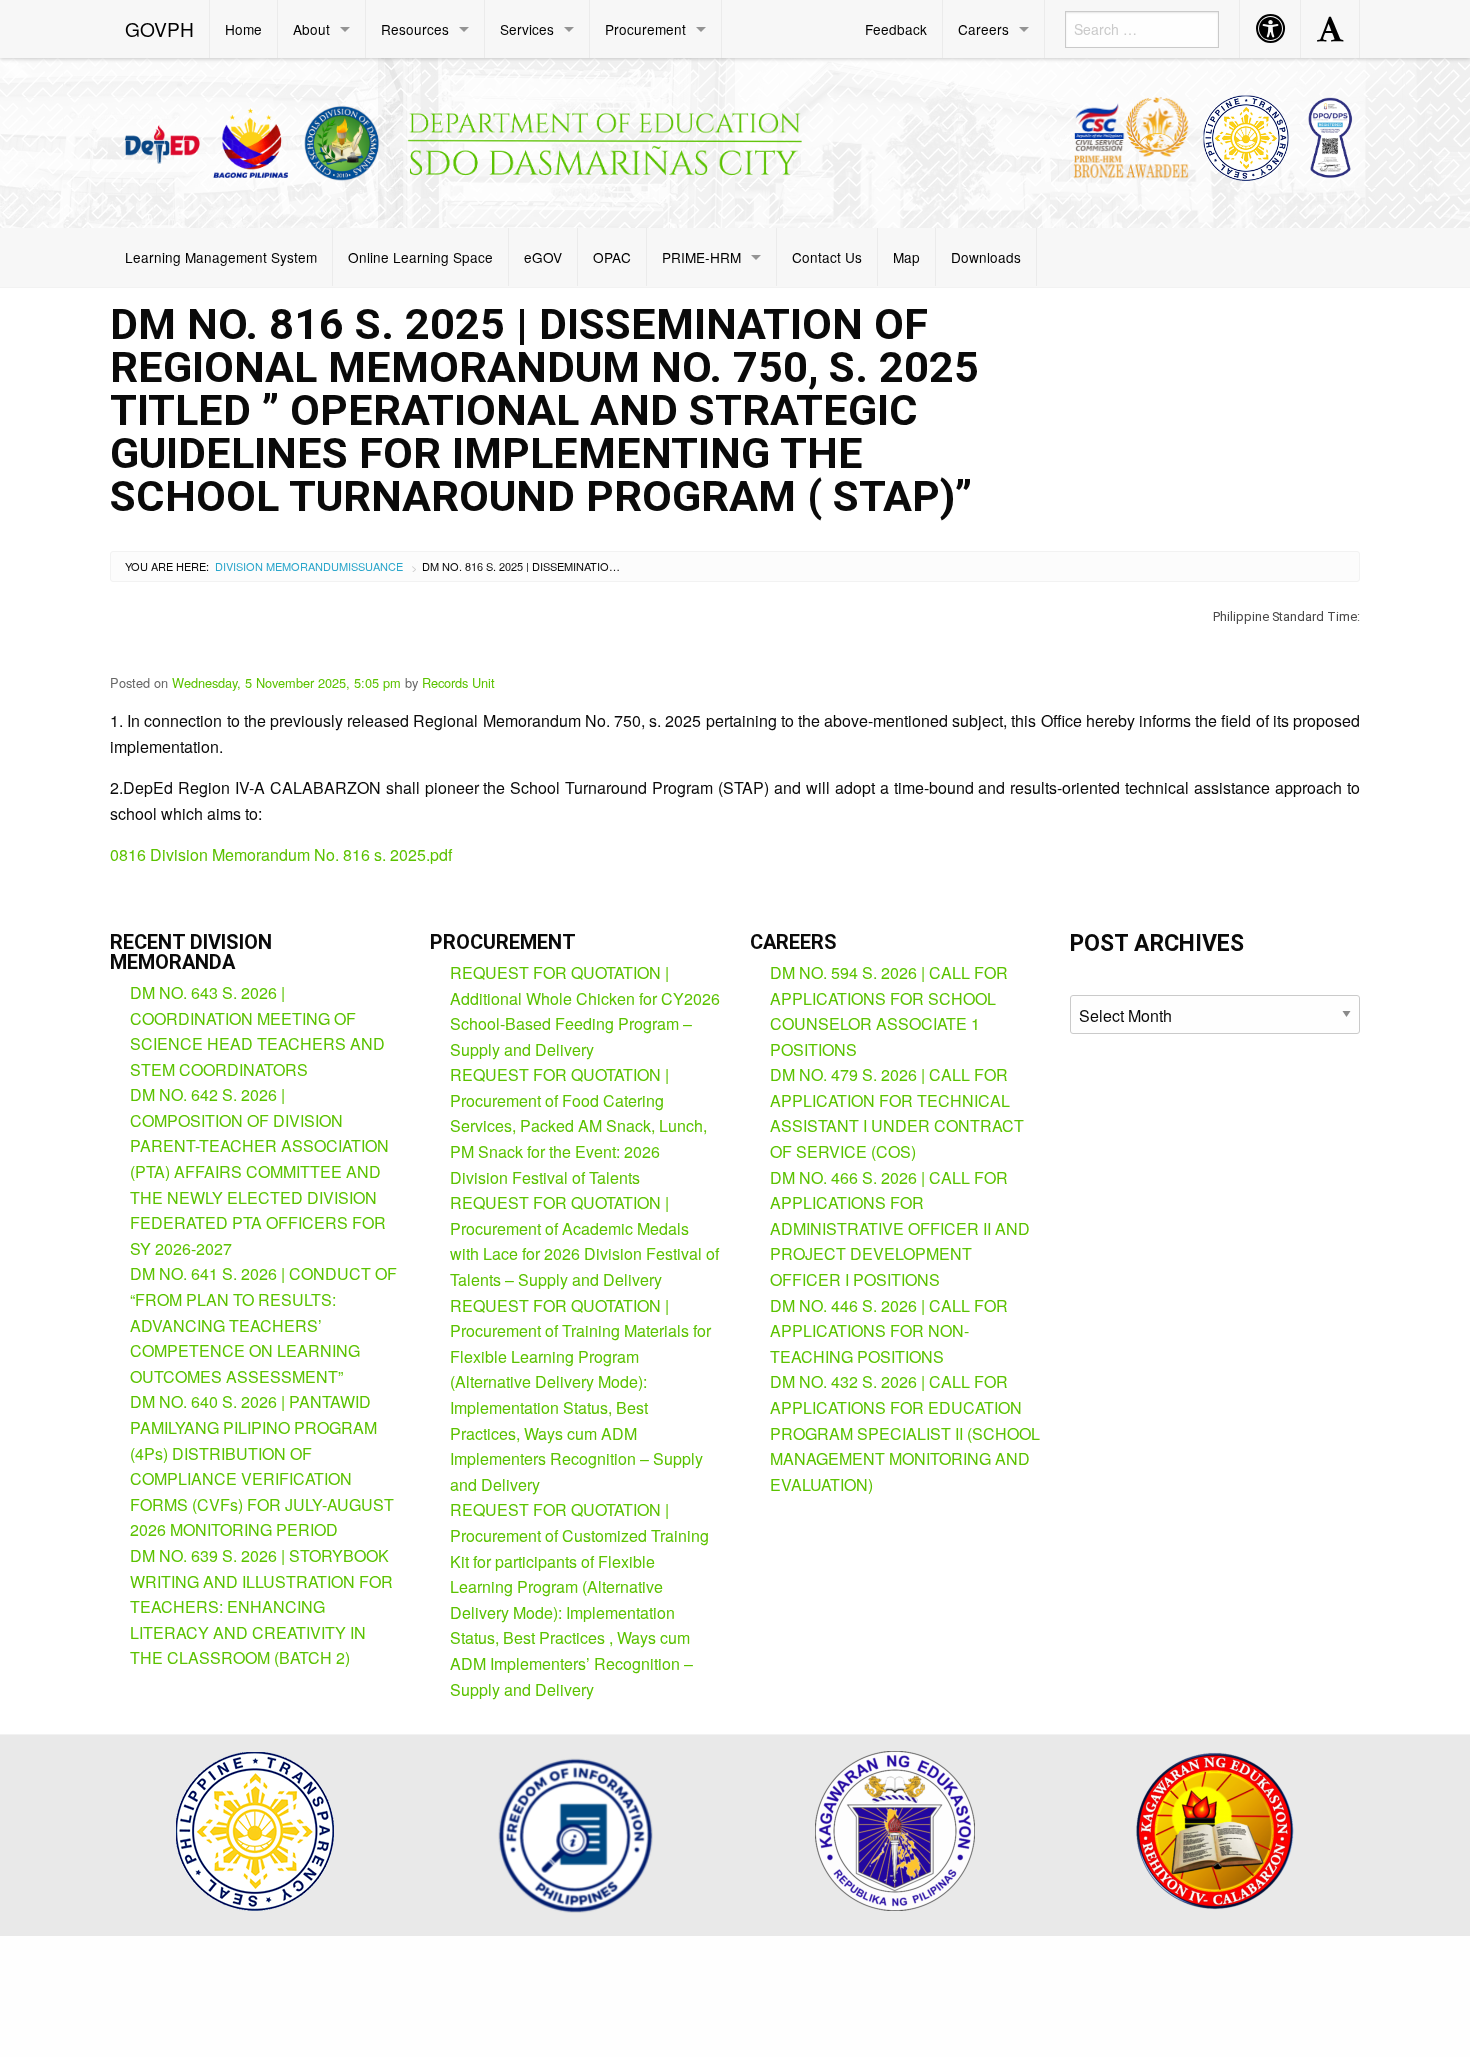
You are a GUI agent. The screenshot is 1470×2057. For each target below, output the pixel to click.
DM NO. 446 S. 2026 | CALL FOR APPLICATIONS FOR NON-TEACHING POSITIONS (889, 1331)
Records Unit (458, 682)
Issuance (375, 566)
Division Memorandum (281, 566)
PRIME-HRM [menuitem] (701, 257)
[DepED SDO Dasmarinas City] (473, 139)
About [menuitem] (311, 29)
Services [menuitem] (527, 29)
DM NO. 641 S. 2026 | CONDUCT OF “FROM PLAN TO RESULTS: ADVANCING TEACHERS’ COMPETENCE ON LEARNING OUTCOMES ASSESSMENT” (263, 1324)
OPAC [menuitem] (612, 257)
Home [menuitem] (243, 29)
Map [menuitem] (906, 257)
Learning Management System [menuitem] (221, 257)
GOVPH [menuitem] (159, 28)
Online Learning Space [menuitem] (420, 257)
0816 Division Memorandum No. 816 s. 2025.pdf (281, 854)
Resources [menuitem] (415, 29)
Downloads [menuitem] (986, 257)
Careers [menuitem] (983, 29)
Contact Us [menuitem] (827, 257)
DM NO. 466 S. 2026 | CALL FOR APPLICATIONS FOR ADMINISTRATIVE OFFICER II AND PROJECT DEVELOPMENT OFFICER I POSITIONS (900, 1228)
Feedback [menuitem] (896, 29)
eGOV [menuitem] (543, 257)
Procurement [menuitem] (645, 29)
